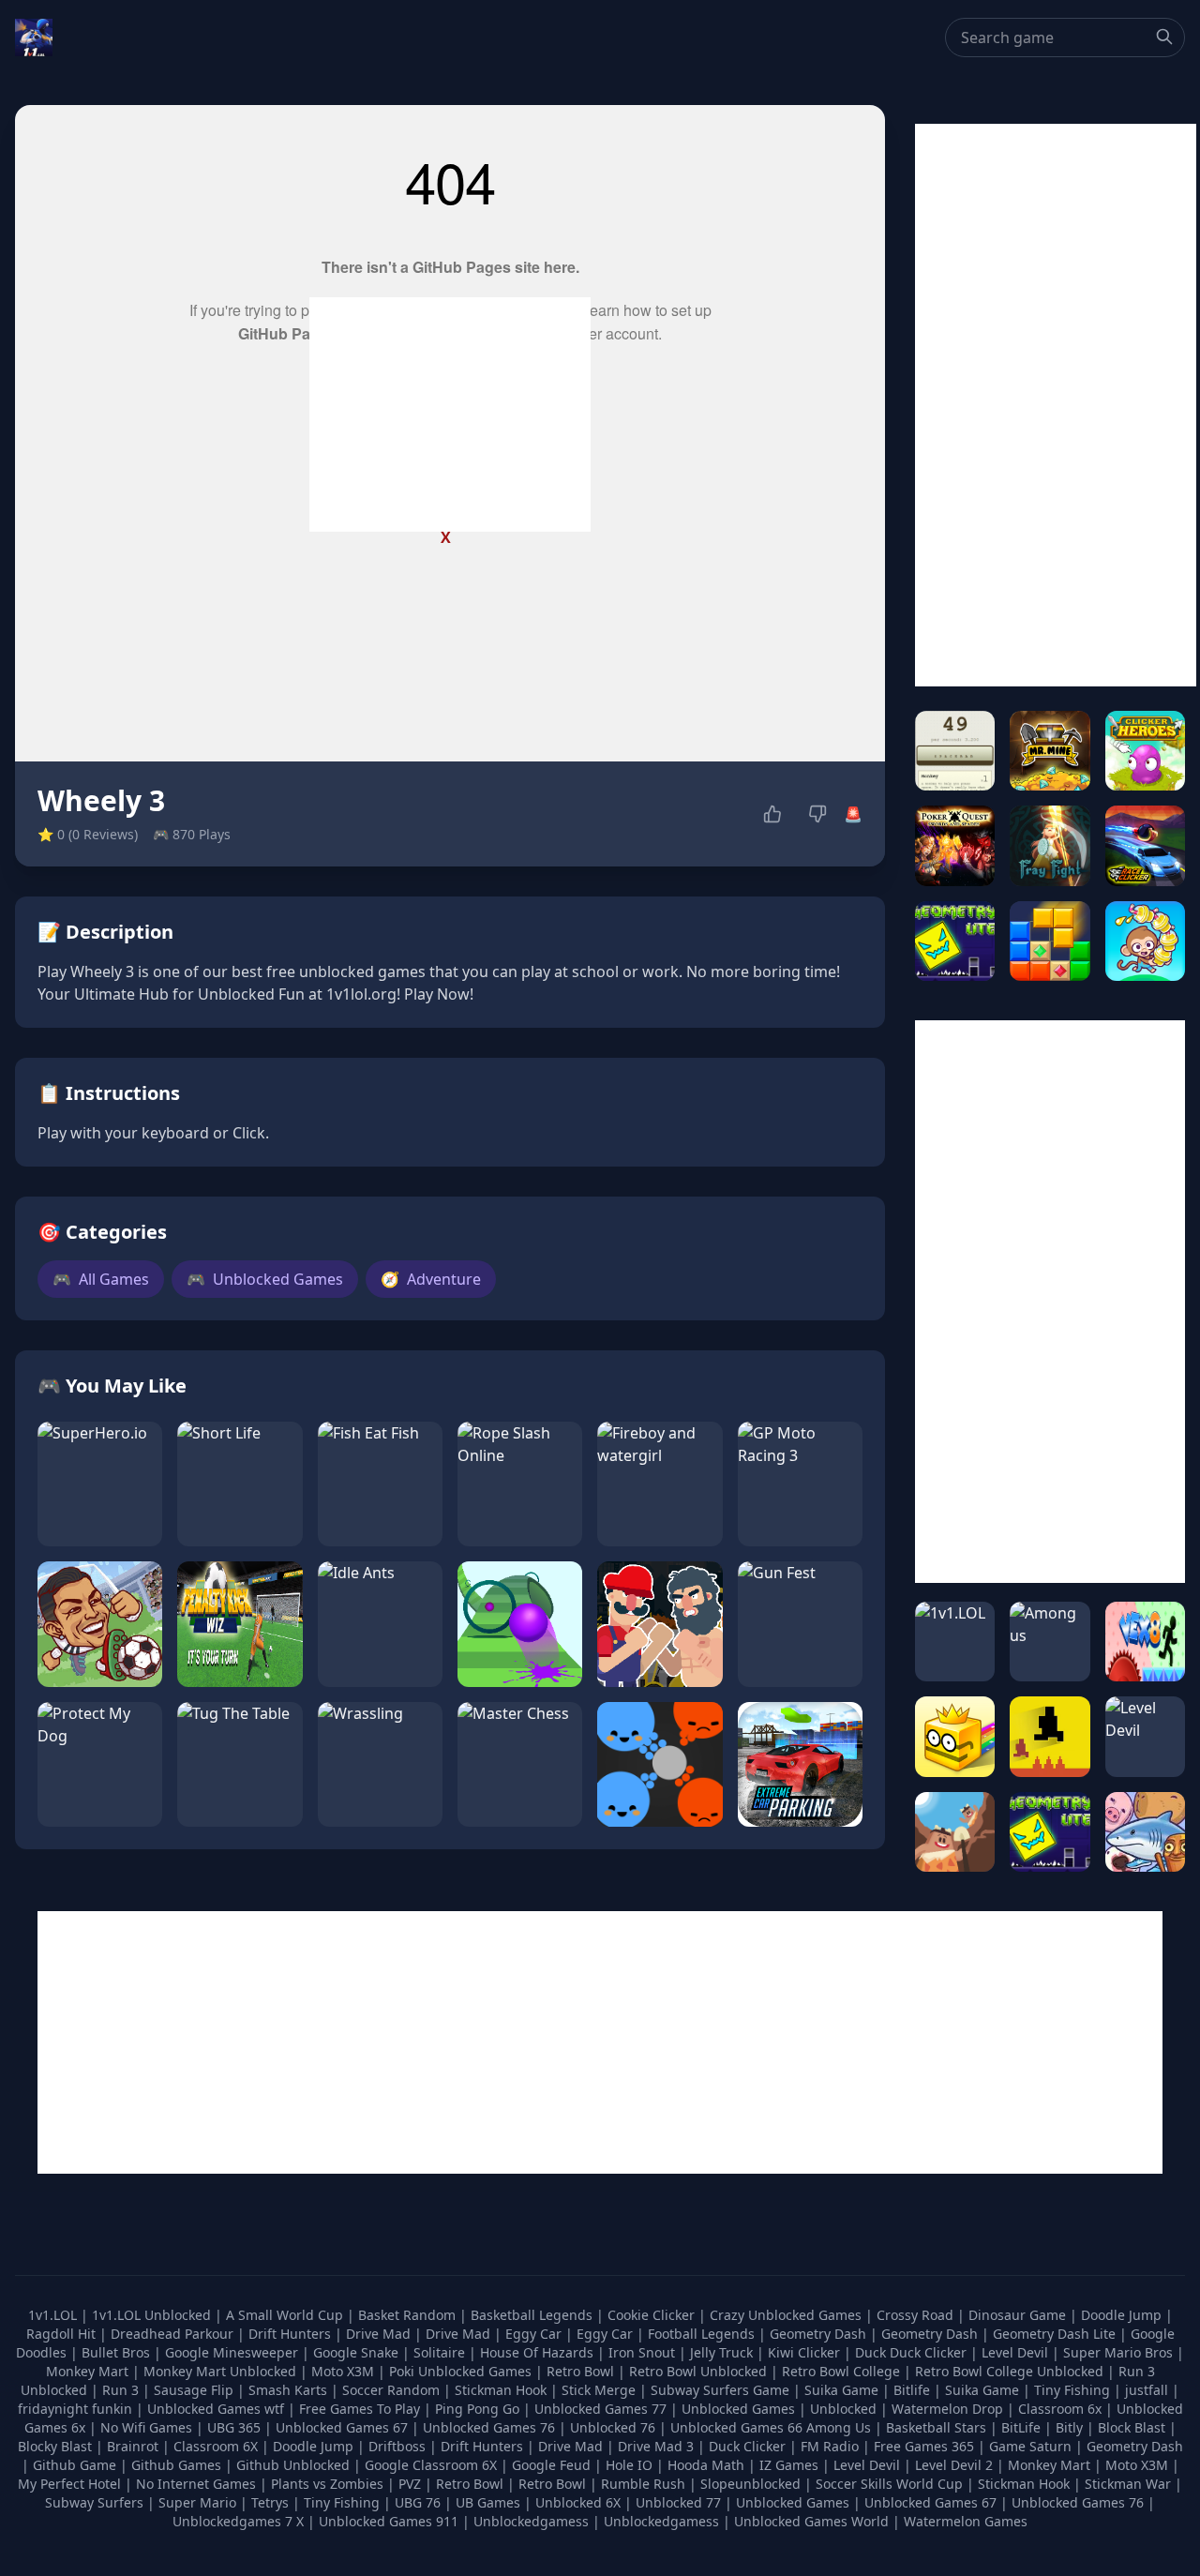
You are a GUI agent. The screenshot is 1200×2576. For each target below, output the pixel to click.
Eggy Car (535, 2334)
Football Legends (703, 2334)
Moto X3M (345, 2371)
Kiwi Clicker (806, 2352)
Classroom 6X (216, 2446)
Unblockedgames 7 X (238, 2521)
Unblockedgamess (531, 2521)
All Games (101, 1279)
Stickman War (1128, 2484)
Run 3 (122, 2390)
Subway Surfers (94, 2502)
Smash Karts (290, 2390)
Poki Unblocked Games (462, 2371)
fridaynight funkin (77, 2409)
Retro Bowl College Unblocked (1011, 2371)
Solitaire (441, 2352)
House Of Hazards (539, 2352)
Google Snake (358, 2352)
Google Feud (551, 2465)
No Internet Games (196, 2484)
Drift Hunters (292, 2334)
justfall (1148, 2390)
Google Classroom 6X (431, 2465)
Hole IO (629, 2465)
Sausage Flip (195, 2390)
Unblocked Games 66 (736, 2427)
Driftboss (397, 2446)
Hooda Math (706, 2465)
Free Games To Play (361, 2409)
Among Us (839, 2427)
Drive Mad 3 (656, 2446)
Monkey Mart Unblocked (222, 2371)
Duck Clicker (747, 2446)
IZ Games (789, 2465)
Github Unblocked (293, 2465)
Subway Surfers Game (722, 2390)
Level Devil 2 (954, 2465)
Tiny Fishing (1074, 2390)
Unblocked (845, 2409)
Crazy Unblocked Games (787, 2315)
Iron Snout (644, 2352)
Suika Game (843, 2390)
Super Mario (197, 2502)
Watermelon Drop (949, 2409)
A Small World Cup (286, 2315)
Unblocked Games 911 (389, 2521)
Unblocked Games (265, 1279)
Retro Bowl (582, 2371)
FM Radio (830, 2446)
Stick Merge (600, 2390)
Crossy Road (917, 2315)
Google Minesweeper (233, 2352)
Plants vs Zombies (327, 2484)
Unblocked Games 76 (489, 2427)
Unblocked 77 (678, 2502)
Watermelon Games (966, 2521)
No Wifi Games (146, 2427)
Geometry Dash (820, 2334)
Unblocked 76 (613, 2427)
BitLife (1021, 2427)
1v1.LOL (54, 2315)
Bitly (1069, 2427)
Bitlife (914, 2390)
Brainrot (133, 2446)
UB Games (488, 2502)
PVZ (410, 2484)
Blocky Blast (55, 2446)
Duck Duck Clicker (913, 2352)
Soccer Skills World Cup (889, 2484)
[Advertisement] (450, 414)
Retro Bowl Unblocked (700, 2371)
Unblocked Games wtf (217, 2409)
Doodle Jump (1123, 2315)
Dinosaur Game (1019, 2315)
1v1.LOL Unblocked (153, 2315)
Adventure (431, 1279)
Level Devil (1017, 2352)
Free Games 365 (924, 2446)
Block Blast (1132, 2427)
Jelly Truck (723, 2352)
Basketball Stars (936, 2427)
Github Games (176, 2465)
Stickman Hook (502, 2390)
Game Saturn (1030, 2446)
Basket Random (409, 2315)
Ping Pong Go (479, 2409)
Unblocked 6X (578, 2502)
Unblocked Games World (811, 2521)
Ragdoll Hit (63, 2334)
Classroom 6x (1060, 2409)
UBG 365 (234, 2427)
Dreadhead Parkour (174, 2334)
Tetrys (270, 2502)
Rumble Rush (643, 2484)
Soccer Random (393, 2390)
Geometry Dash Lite (1056, 2334)
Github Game (75, 2465)
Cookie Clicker (653, 2315)
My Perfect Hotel (69, 2484)
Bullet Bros (118, 2352)
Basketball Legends (533, 2315)
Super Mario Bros (1120, 2352)
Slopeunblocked (750, 2484)
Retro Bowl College (843, 2371)
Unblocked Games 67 (342, 2427)
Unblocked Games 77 (602, 2409)
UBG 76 (418, 2502)
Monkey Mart (89, 2371)
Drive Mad (380, 2334)
